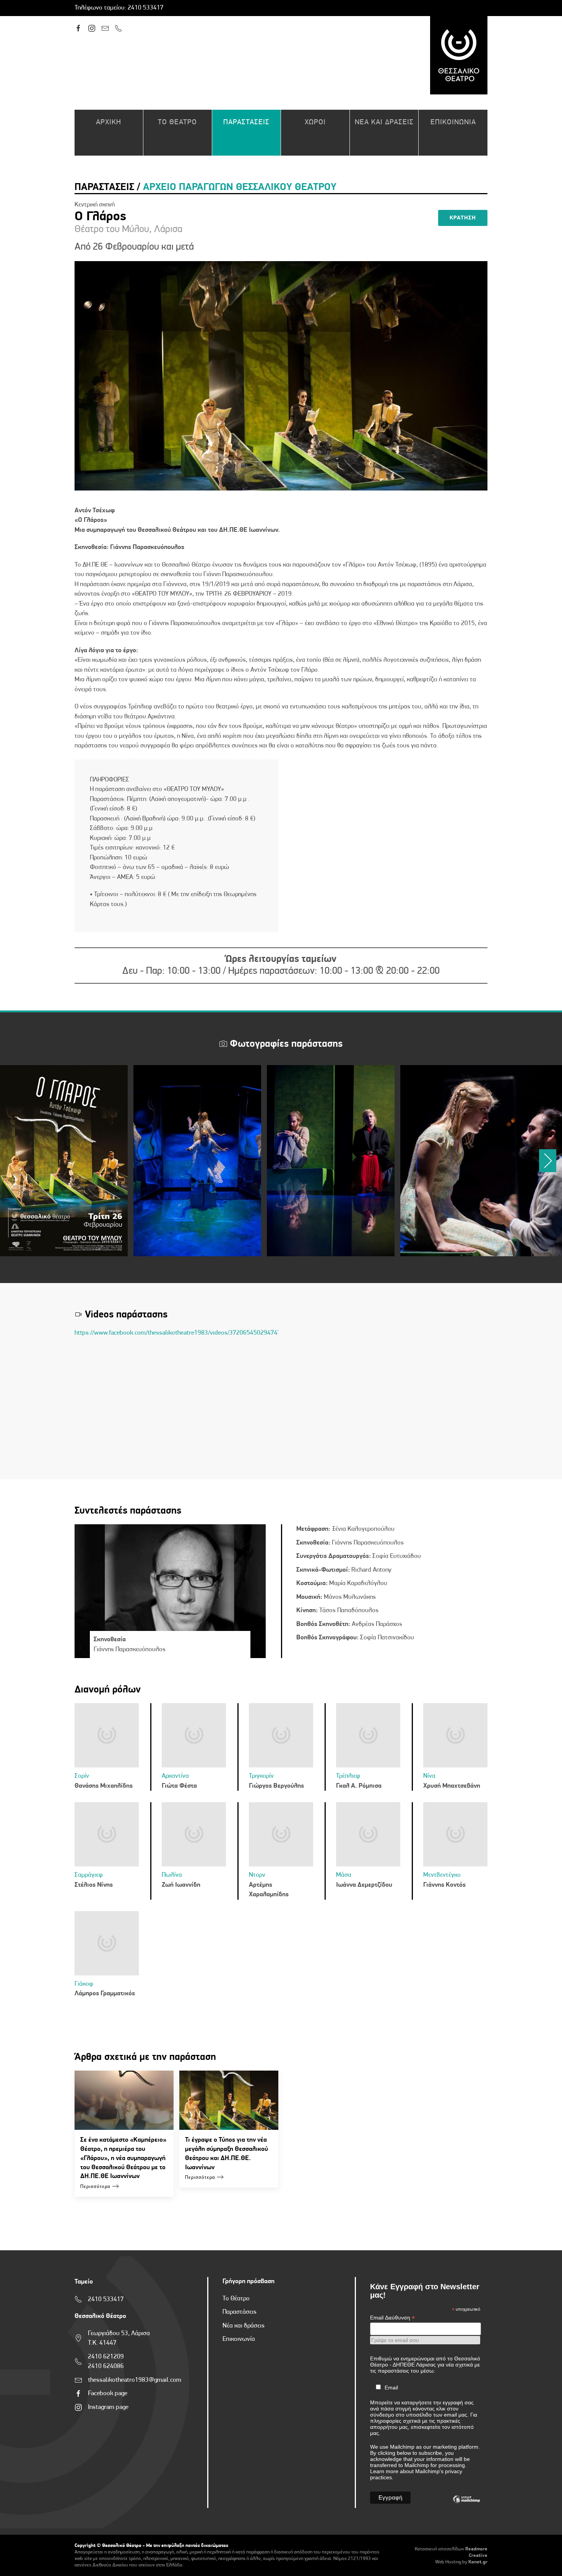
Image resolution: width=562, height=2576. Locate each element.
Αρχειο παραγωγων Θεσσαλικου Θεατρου (240, 188)
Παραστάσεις (240, 2312)
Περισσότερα (95, 2187)
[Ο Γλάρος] (64, 1161)
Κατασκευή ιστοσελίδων (439, 2549)
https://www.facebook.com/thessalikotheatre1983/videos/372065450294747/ (179, 1333)
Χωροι (315, 123)
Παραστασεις (246, 123)
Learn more (384, 2471)
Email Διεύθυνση (392, 2318)
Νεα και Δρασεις (384, 123)
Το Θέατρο (236, 2299)
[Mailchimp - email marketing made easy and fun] (466, 2505)
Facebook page (108, 2393)
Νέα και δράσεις (244, 2326)
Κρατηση (463, 218)
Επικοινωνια (453, 123)
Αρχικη (109, 123)
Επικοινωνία (239, 2339)
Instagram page (108, 2407)
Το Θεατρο (177, 123)
